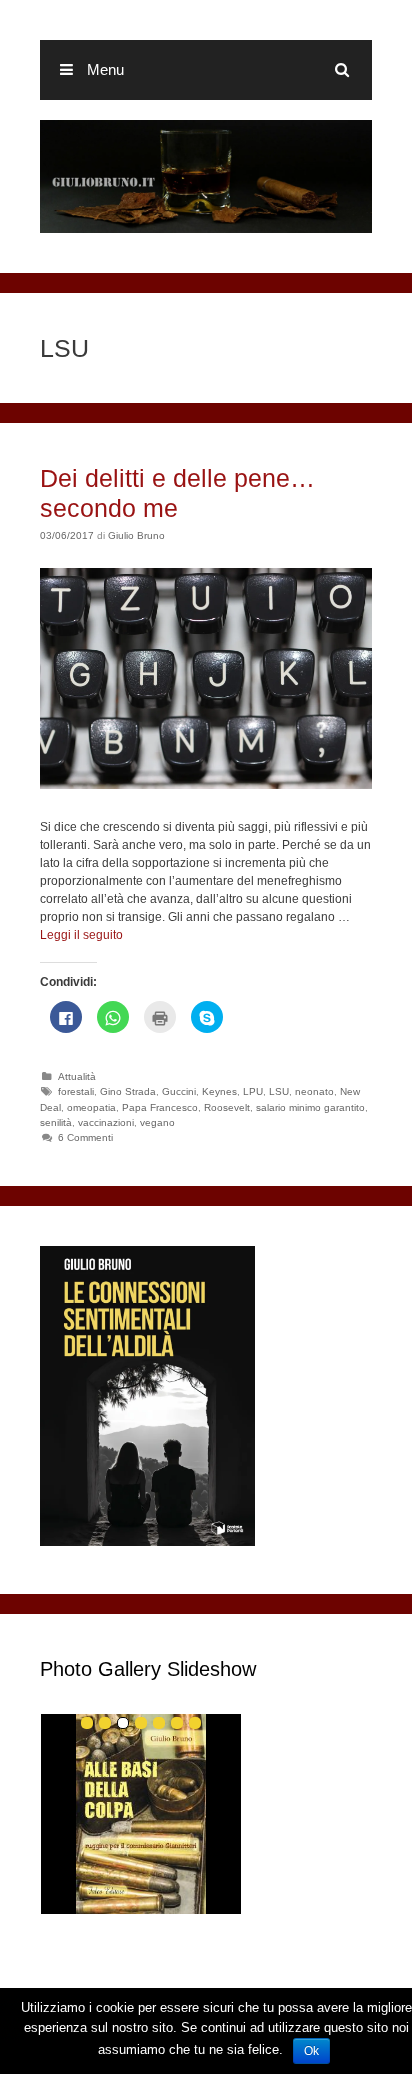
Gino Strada (128, 1091)
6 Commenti (85, 1137)
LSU (279, 1091)
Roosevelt (227, 1107)
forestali (76, 1091)
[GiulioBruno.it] (206, 176)
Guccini (179, 1091)
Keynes (219, 1091)
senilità (56, 1122)
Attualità (77, 1076)
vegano (157, 1122)
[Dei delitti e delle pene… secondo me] (206, 785)
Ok (311, 2051)
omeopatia (91, 1107)
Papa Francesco (160, 1107)
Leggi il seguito (81, 935)
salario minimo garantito (310, 1107)
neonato (314, 1091)
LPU (253, 1091)
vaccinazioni (106, 1122)
